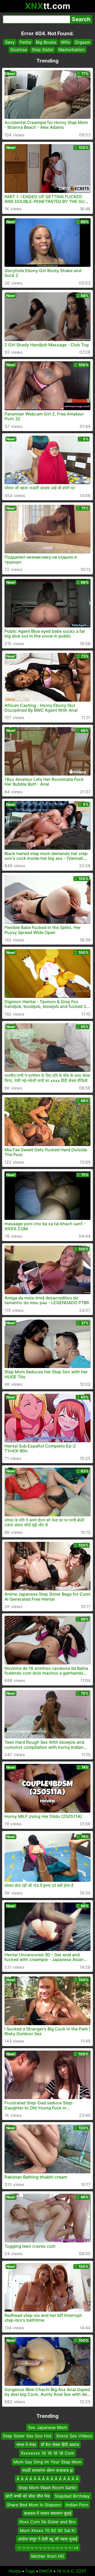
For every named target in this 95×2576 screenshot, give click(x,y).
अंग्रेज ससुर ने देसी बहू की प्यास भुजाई (47, 2539)
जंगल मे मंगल (26, 2445)
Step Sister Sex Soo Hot (27, 2436)
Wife (65, 42)
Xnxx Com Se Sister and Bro (47, 2522)
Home (15, 2571)
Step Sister (43, 50)
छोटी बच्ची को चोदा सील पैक (28, 2496)
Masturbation (72, 50)
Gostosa (19, 50)
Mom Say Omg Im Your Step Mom (47, 2462)
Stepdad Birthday (72, 2496)
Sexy (10, 42)
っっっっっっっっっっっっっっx (48, 2547)
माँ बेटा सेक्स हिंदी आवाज (60, 2445)
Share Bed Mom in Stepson (34, 2504)
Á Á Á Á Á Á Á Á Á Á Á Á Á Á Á (48, 2479)
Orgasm (82, 42)
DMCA (46, 2571)
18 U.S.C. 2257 (72, 2571)
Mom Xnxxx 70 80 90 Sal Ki (48, 2530)
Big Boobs (46, 42)
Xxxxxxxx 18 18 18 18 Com (47, 2453)
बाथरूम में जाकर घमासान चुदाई (48, 2513)
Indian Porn (77, 2504)
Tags (30, 2571)
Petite (25, 42)
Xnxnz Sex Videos (74, 2436)
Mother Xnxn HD (48, 2556)
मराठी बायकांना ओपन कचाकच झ (47, 2470)
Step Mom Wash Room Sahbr (48, 2488)
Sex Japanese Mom (47, 2427)
